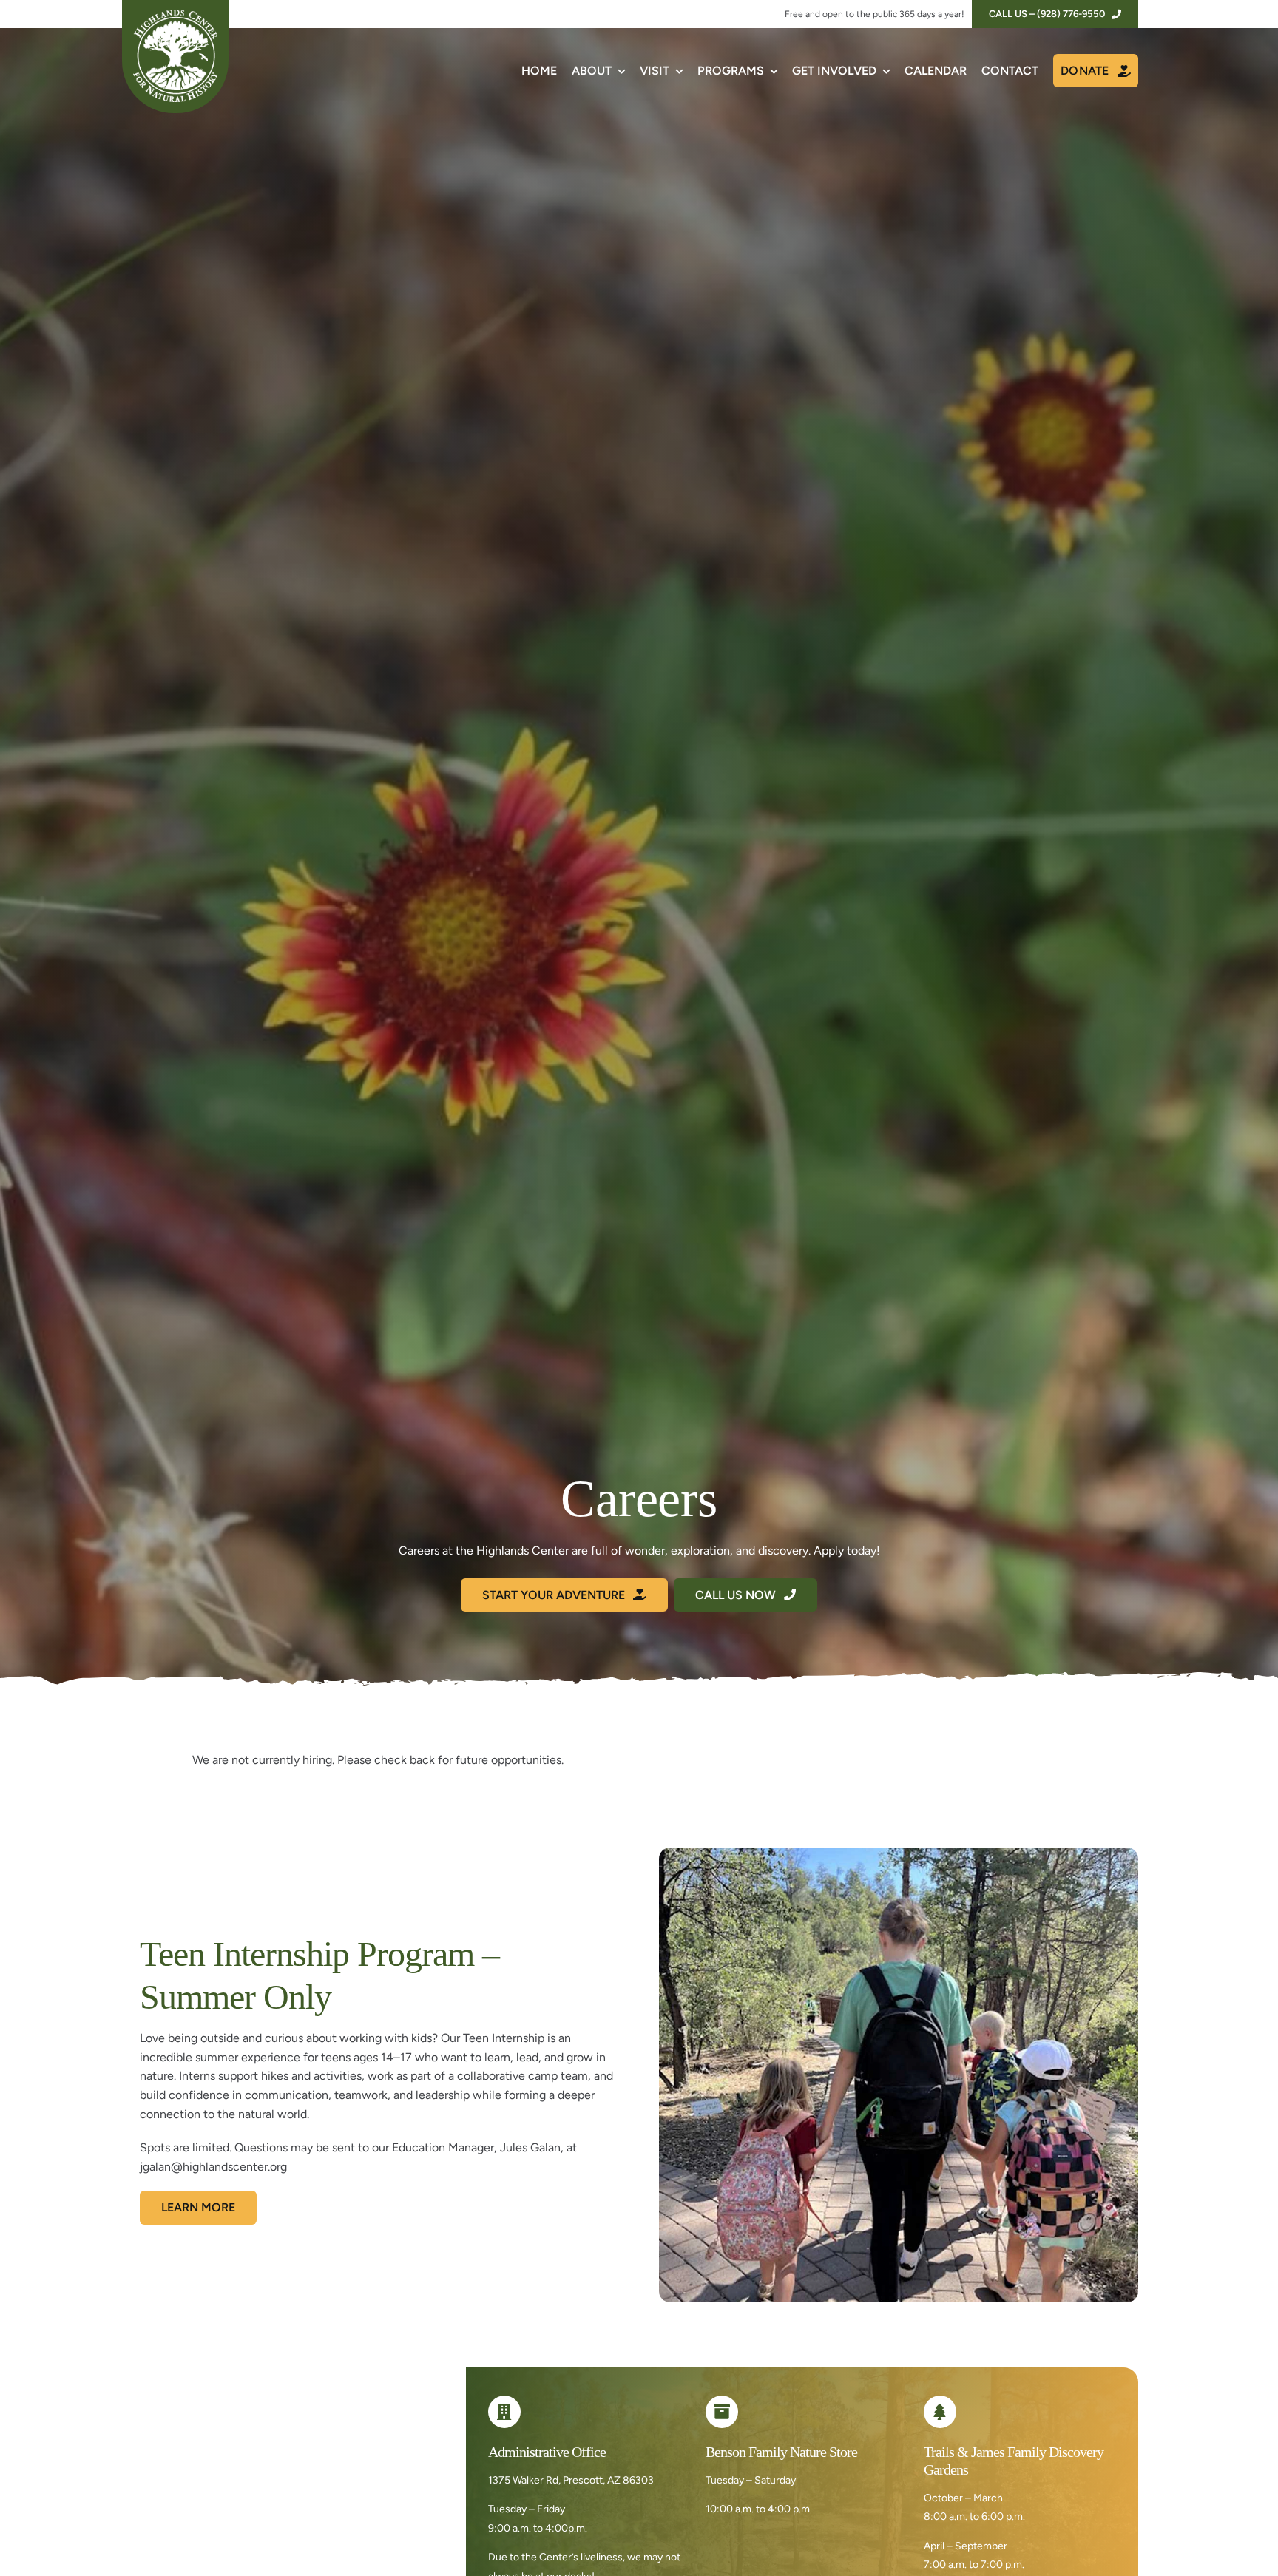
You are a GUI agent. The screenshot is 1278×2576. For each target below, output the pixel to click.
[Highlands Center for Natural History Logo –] (175, 15)
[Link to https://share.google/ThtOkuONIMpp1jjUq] (504, 2412)
